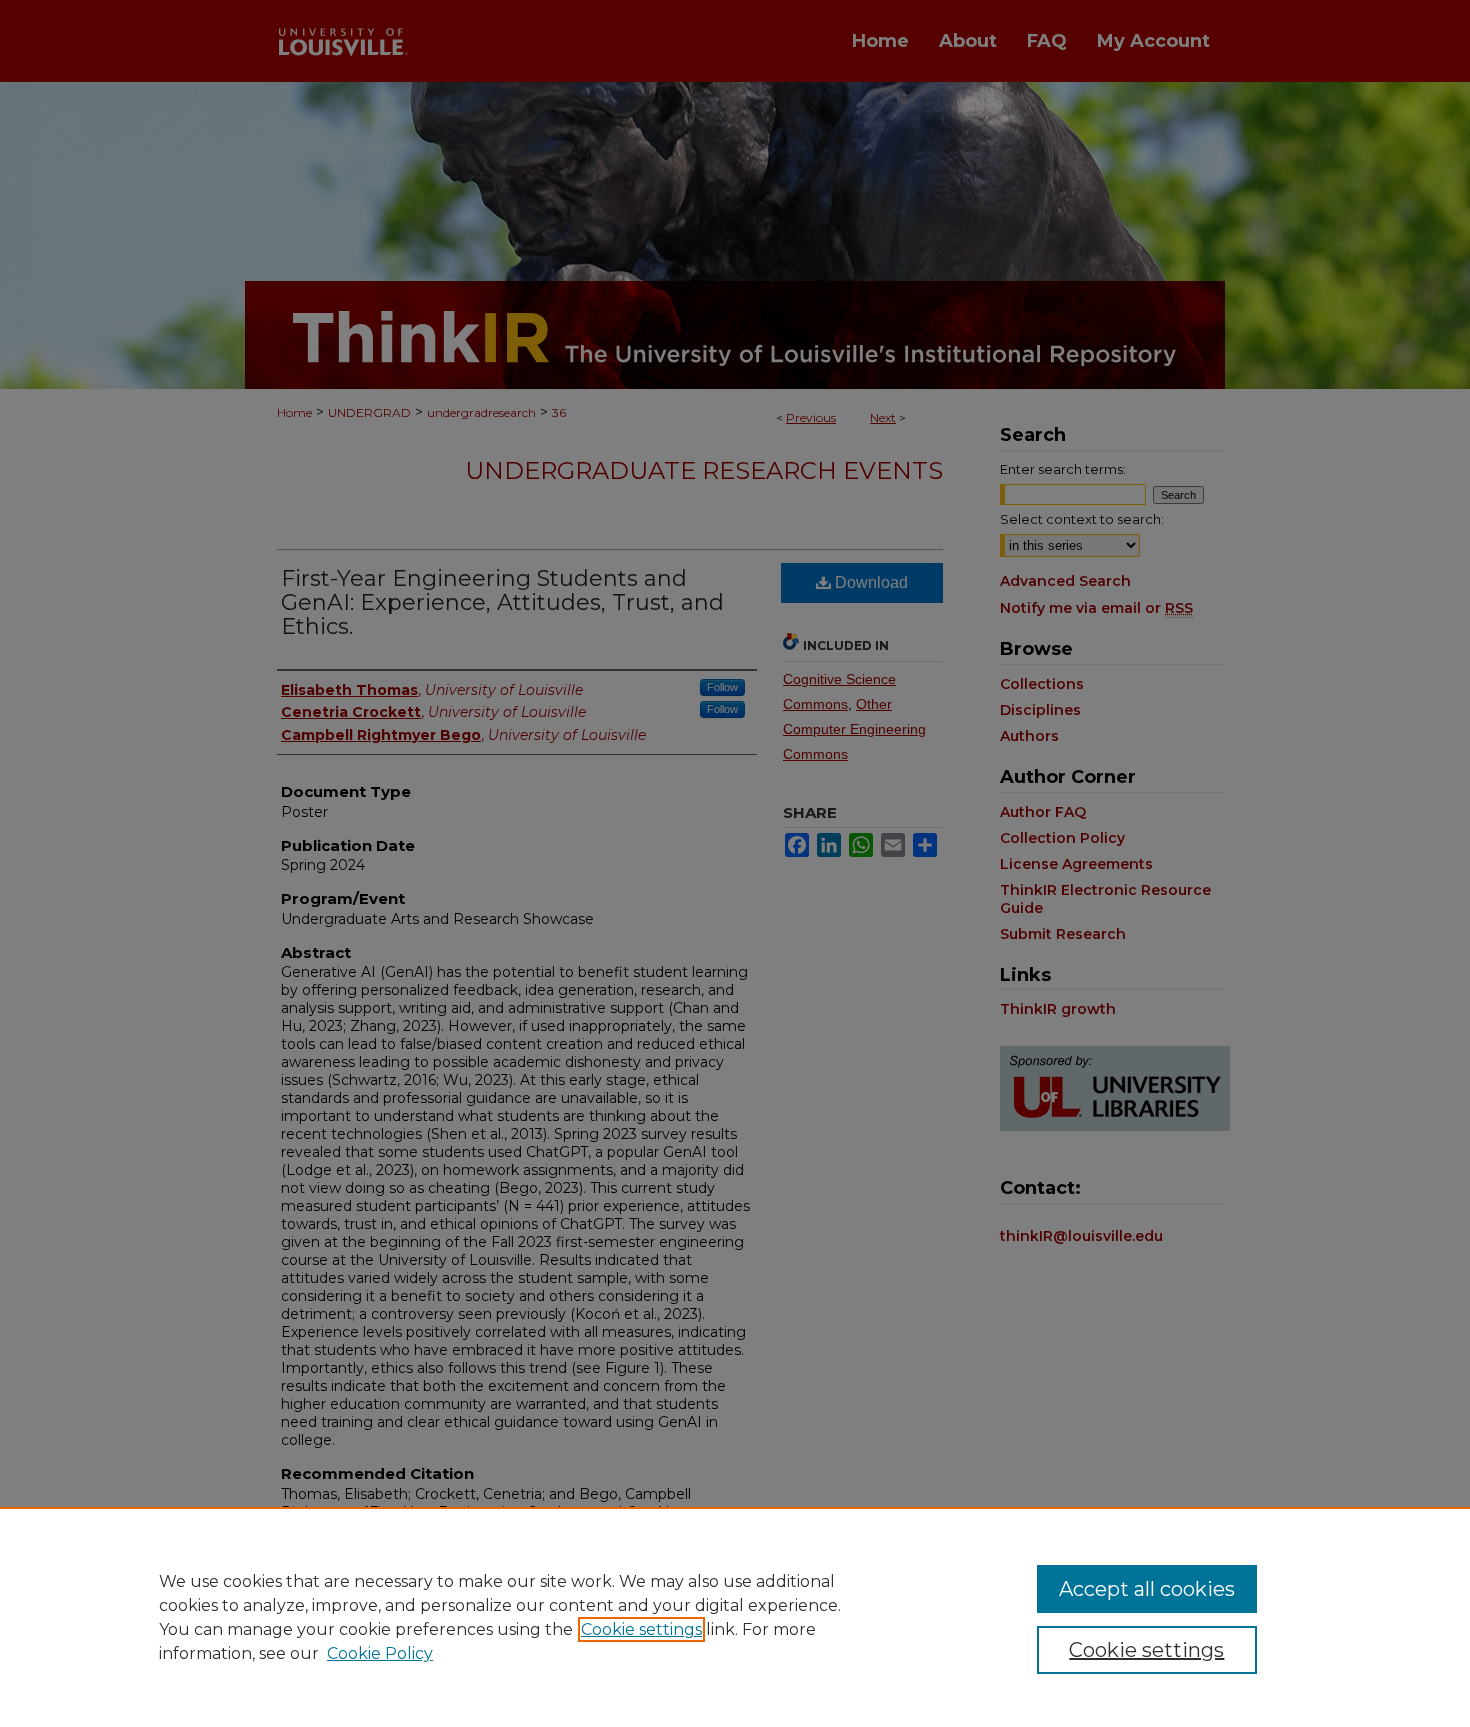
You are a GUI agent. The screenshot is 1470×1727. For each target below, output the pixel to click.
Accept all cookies (1147, 1589)
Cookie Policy (380, 1653)
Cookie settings (641, 1629)
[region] (735, 1617)
